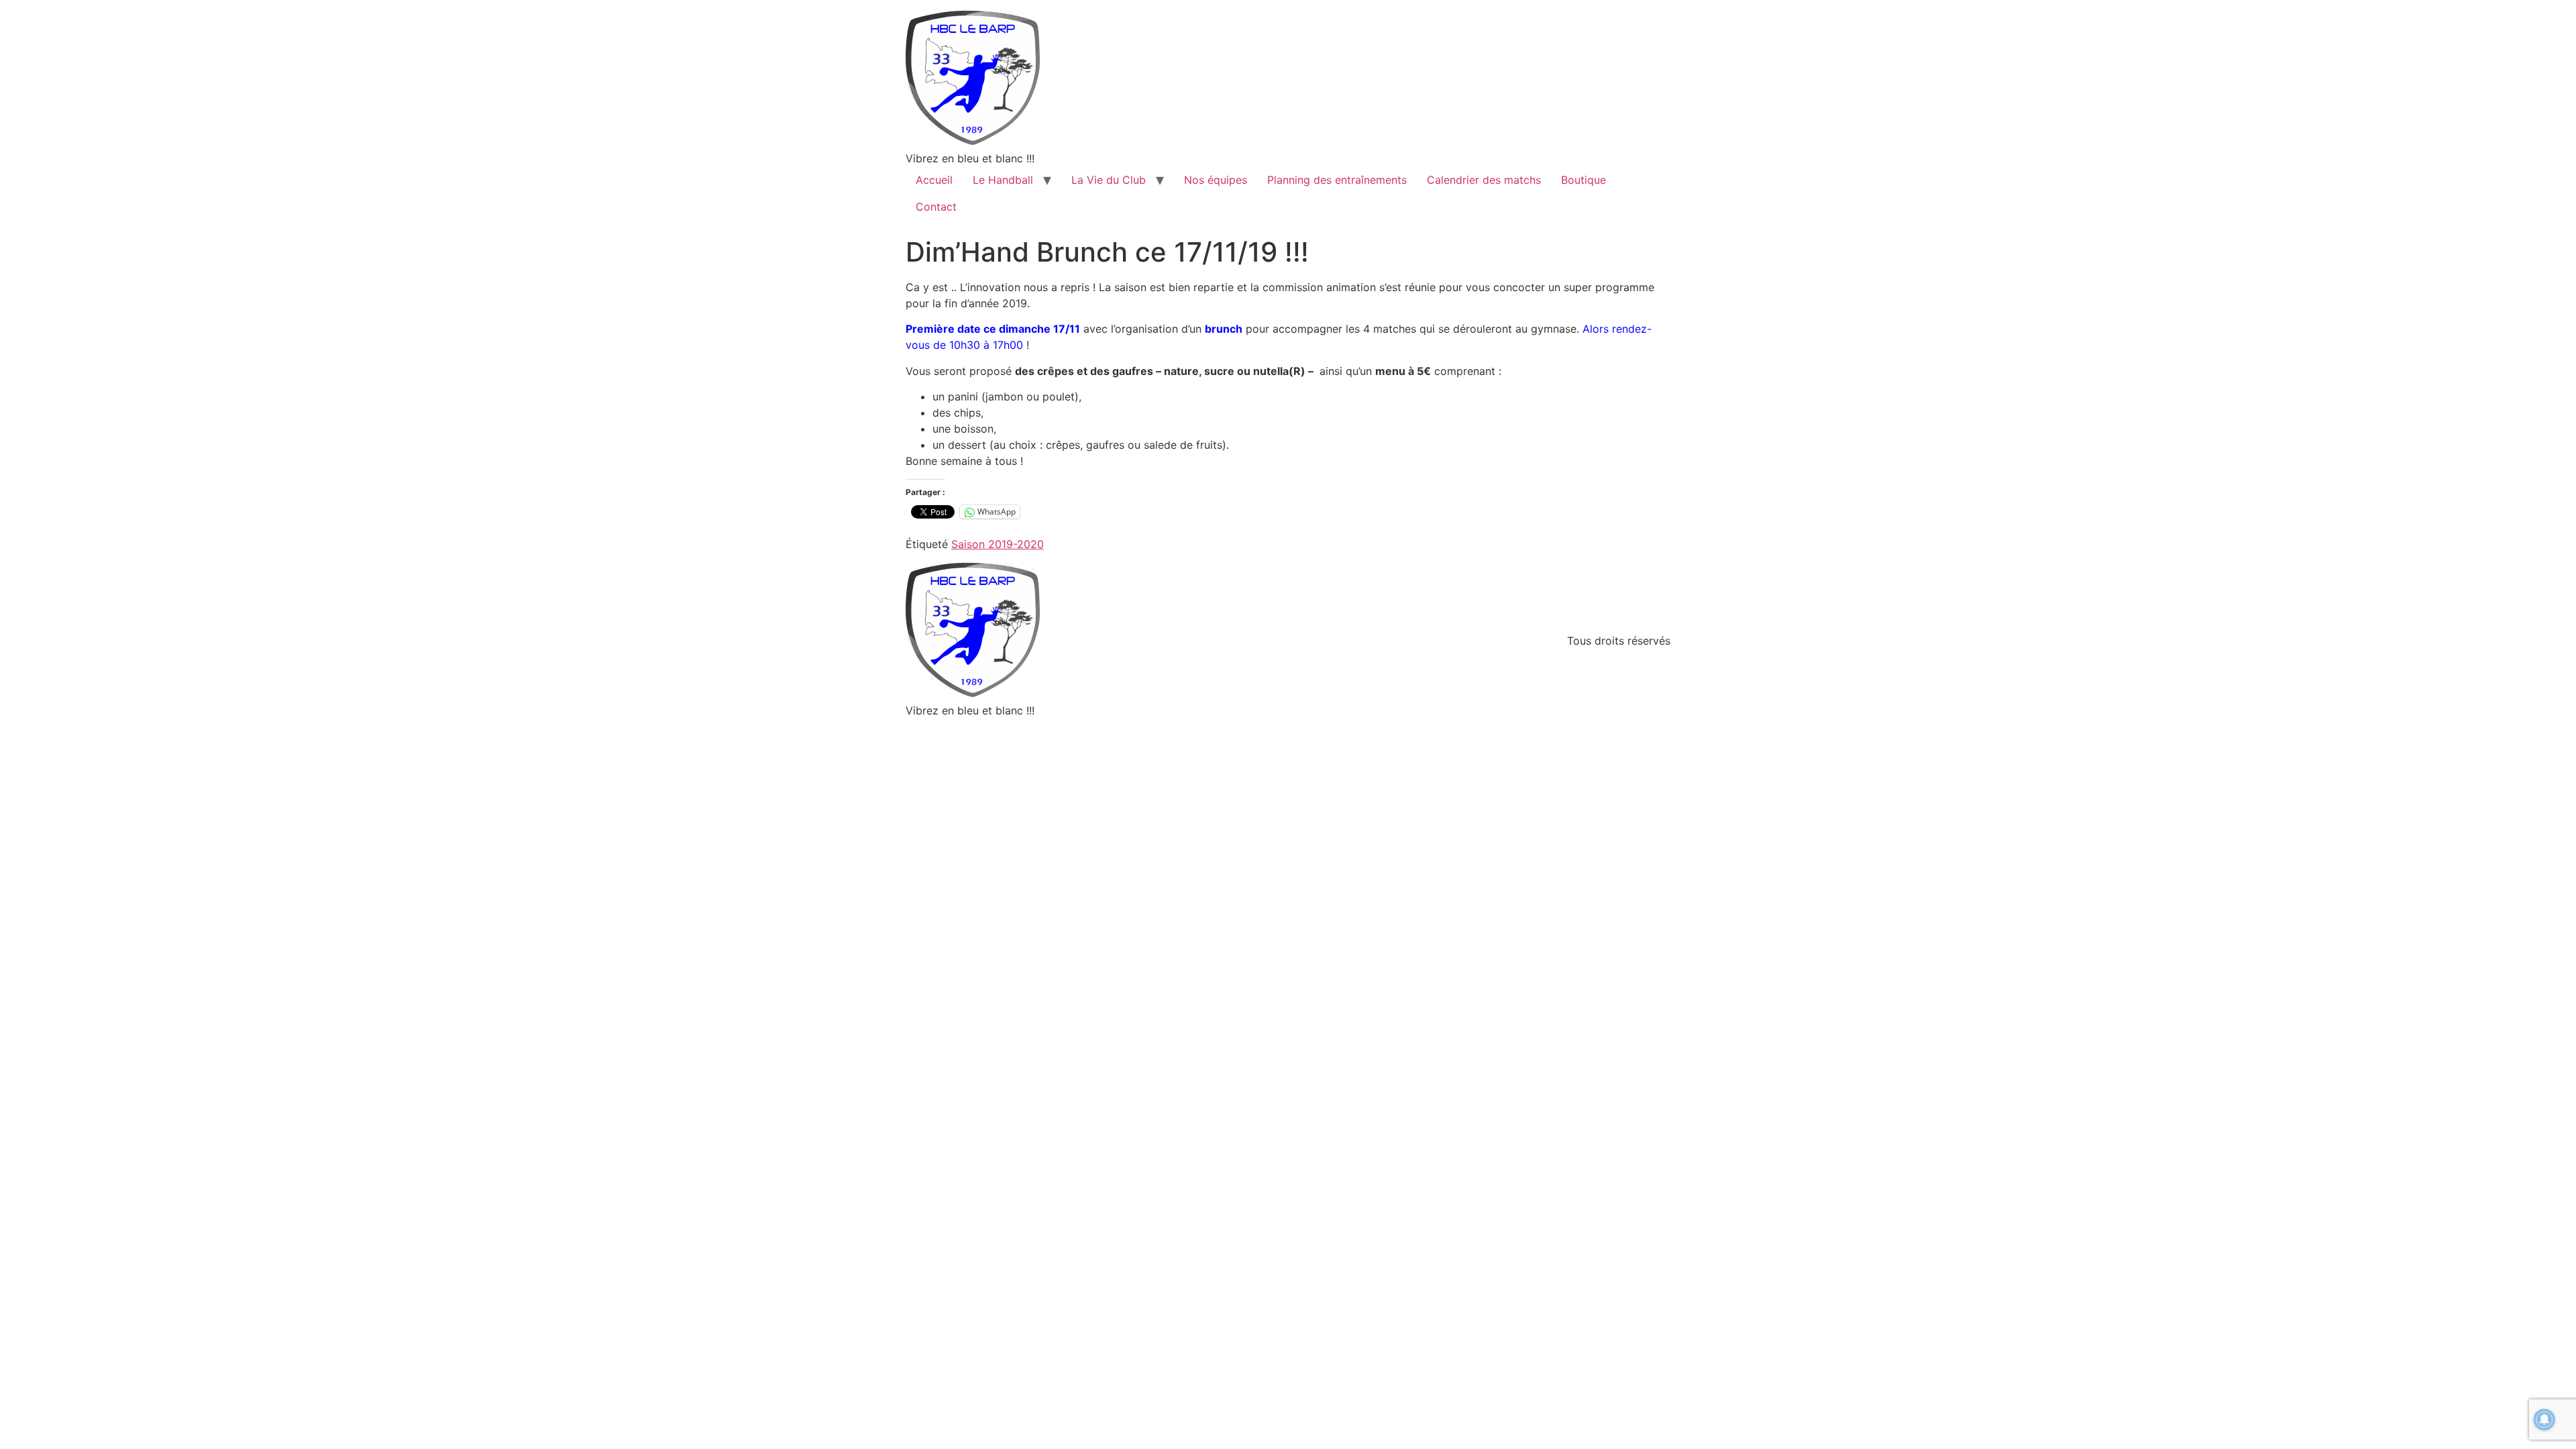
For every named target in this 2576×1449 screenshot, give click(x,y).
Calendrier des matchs (1484, 180)
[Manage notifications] (2544, 1419)
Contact (936, 207)
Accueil (934, 180)
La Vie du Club (1109, 180)
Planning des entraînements (1337, 180)
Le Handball (1003, 180)
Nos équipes (1216, 180)
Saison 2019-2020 (998, 544)
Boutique (1584, 180)
